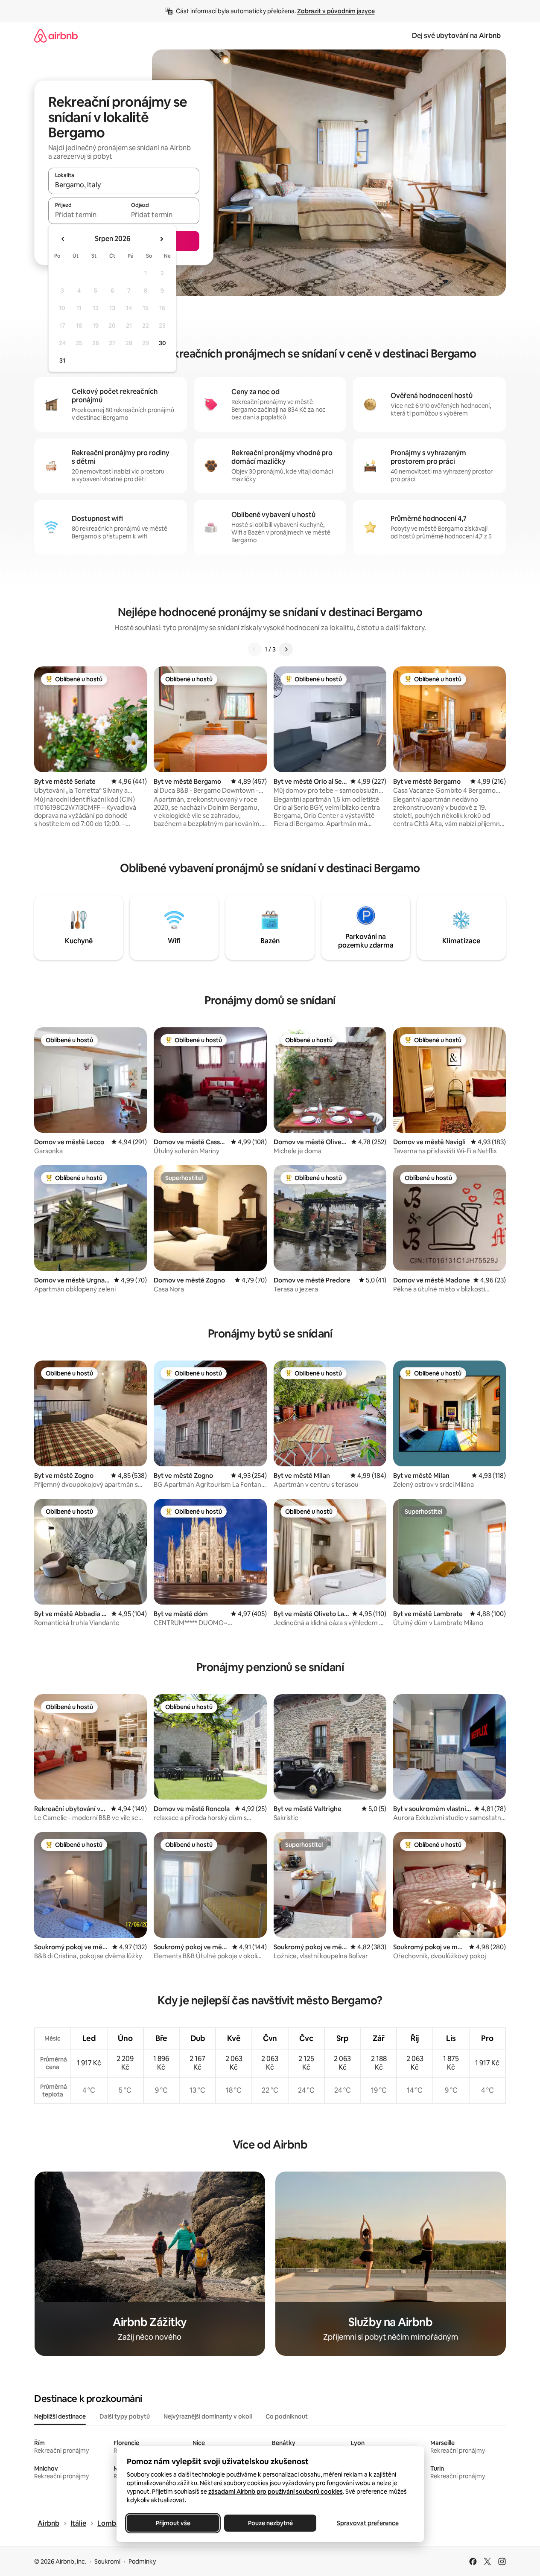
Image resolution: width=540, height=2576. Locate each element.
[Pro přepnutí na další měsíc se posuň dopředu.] (161, 239)
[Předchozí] (254, 649)
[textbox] (86, 215)
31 (62, 361)
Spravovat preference (367, 2523)
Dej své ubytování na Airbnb (456, 36)
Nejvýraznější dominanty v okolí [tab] (208, 2416)
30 (162, 343)
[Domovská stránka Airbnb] (56, 36)
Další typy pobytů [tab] (125, 2416)
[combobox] (124, 185)
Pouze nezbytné (270, 2523)
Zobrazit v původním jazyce (336, 11)
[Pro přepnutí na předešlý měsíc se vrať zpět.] (63, 239)
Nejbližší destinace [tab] (60, 2416)
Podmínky (142, 2561)
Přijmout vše (173, 2523)
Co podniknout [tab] (287, 2416)
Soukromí (107, 2561)
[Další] (286, 649)
